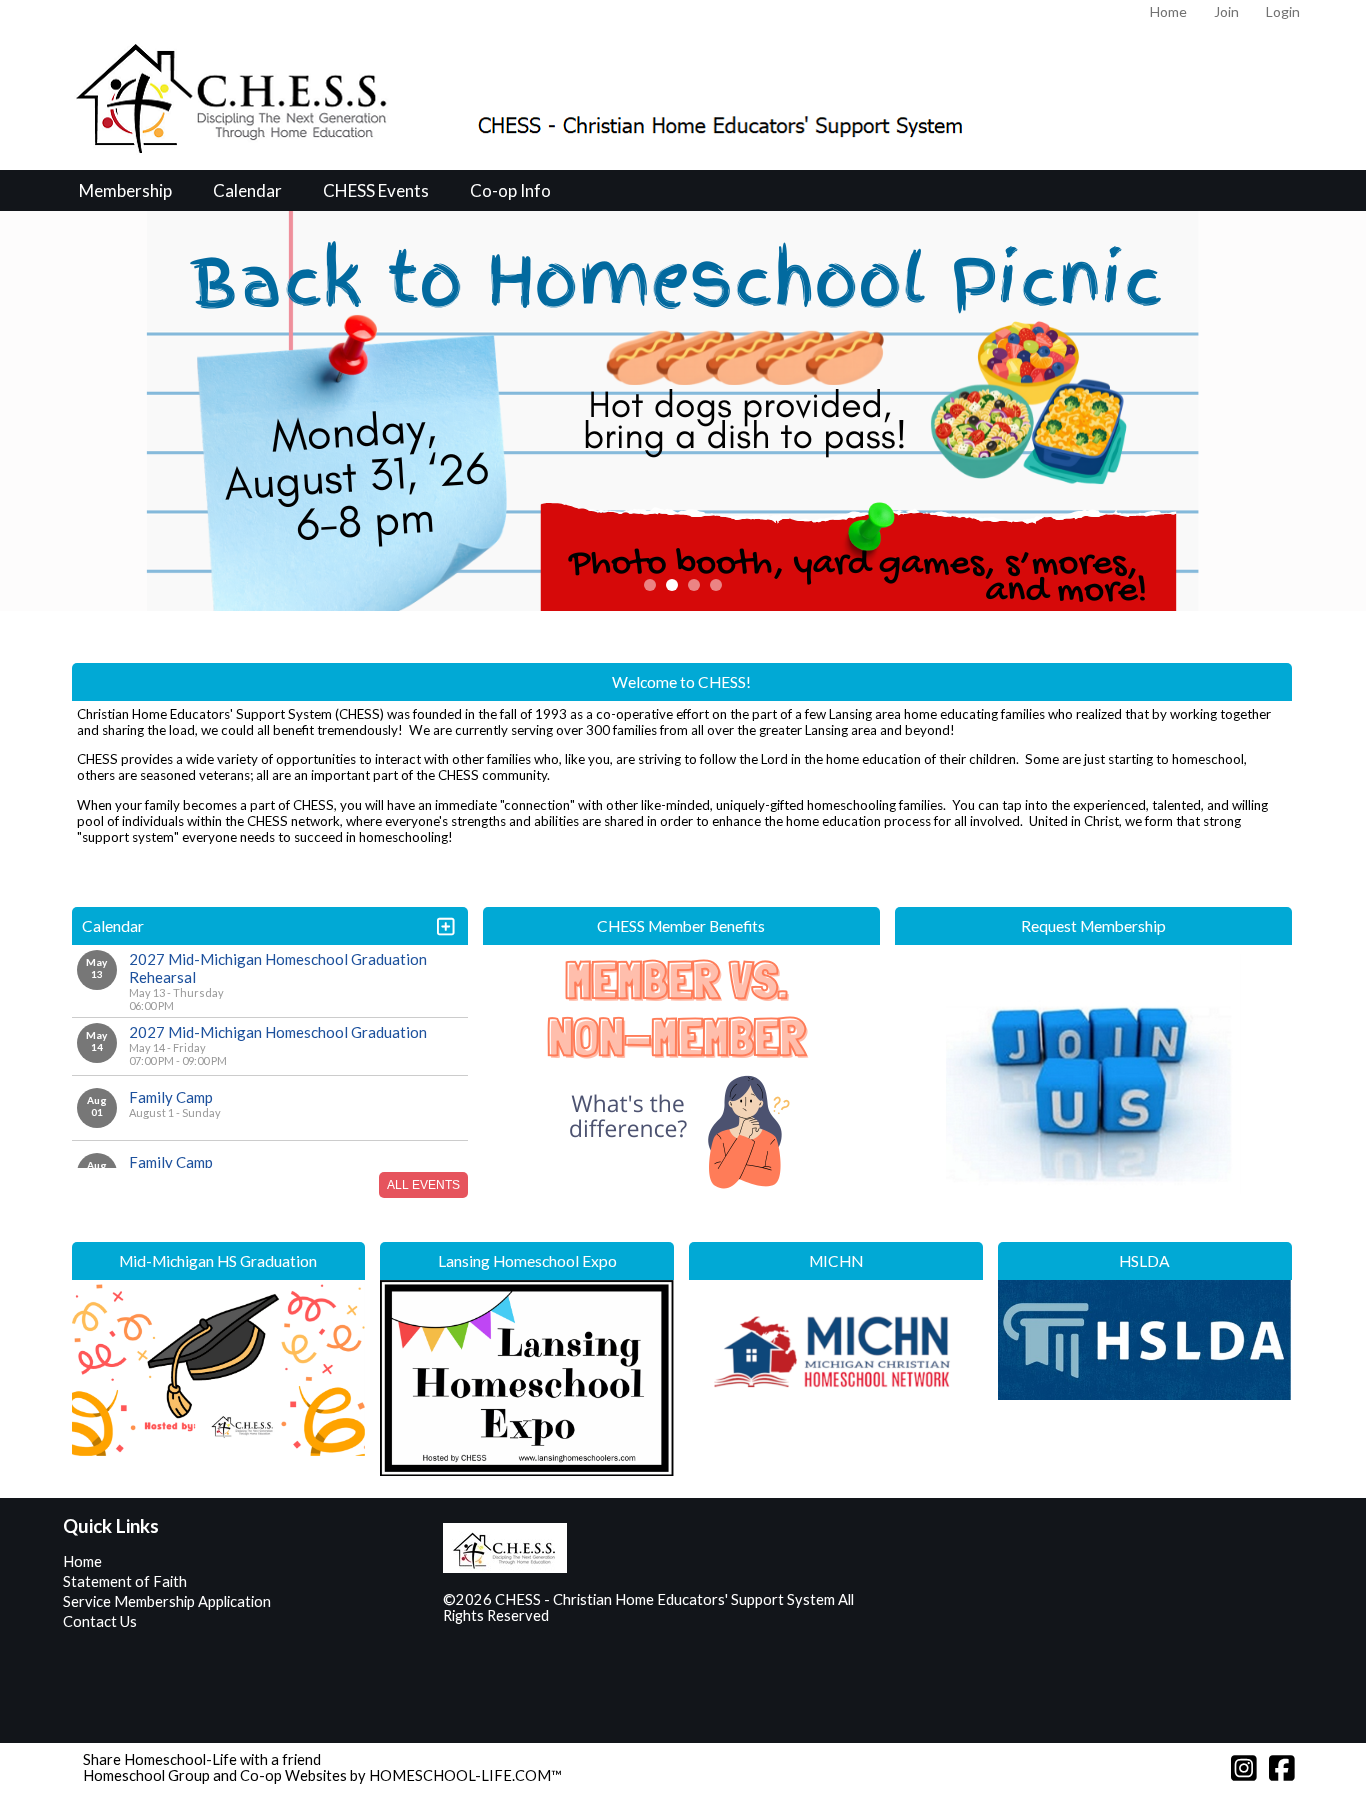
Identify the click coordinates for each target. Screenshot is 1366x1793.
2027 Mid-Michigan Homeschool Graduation (278, 1032)
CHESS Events (376, 190)
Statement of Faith (125, 1581)
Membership (125, 190)
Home (82, 1561)
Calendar (247, 190)
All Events (423, 1185)
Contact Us (100, 1621)
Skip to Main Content (636, 1615)
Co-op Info (510, 190)
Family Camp (171, 1097)
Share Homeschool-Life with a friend (202, 1759)
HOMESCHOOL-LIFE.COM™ (465, 1775)
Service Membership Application (167, 1601)
